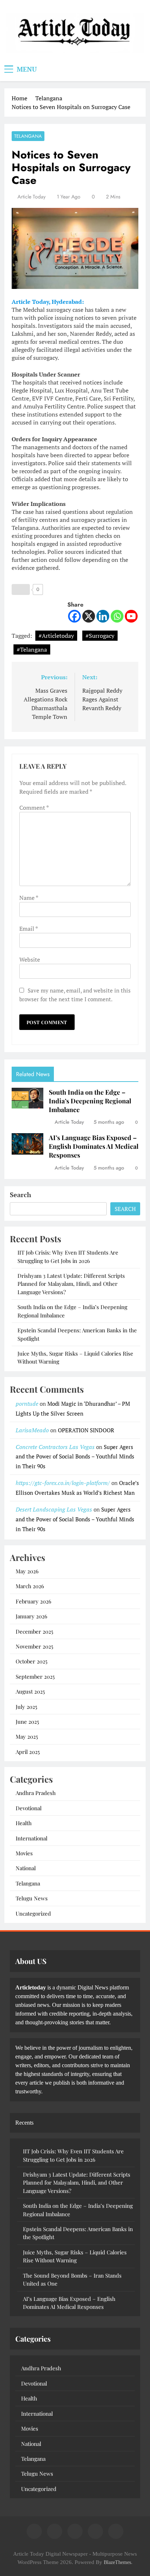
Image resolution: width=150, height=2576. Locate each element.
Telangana (28, 136)
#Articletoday (56, 636)
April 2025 (28, 1752)
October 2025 (31, 1661)
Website (30, 959)
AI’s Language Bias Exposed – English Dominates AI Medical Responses (94, 1146)
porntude (27, 1404)
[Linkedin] (103, 616)
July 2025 (26, 1707)
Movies (24, 1853)
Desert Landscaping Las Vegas (54, 1509)
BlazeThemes (117, 2562)
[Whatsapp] (117, 616)
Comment (34, 808)
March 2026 (30, 1586)
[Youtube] (131, 616)
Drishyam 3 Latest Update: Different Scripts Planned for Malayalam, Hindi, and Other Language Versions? (71, 1284)
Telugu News (32, 1898)
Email (28, 929)
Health (24, 1823)
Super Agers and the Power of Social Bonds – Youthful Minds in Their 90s (75, 1457)
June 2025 (27, 1722)
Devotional (29, 1808)
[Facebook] (74, 616)
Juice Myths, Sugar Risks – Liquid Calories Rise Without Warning (75, 2256)
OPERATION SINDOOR (86, 1430)
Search (21, 1195)
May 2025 (27, 1736)
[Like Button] (21, 589)
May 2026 (27, 1571)
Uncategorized (33, 1913)
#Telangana (32, 649)
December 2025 (34, 1631)
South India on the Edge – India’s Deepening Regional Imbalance (90, 1101)
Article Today (31, 197)
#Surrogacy (100, 636)
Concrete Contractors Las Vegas (55, 1447)
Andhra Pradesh (36, 1793)
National (26, 1868)
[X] (89, 616)
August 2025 (30, 1691)
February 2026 (33, 1601)
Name (29, 898)
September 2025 (35, 1677)
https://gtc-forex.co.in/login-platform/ (63, 1483)
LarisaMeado (32, 1430)
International (31, 1838)
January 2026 (31, 1616)
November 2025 (34, 1646)
